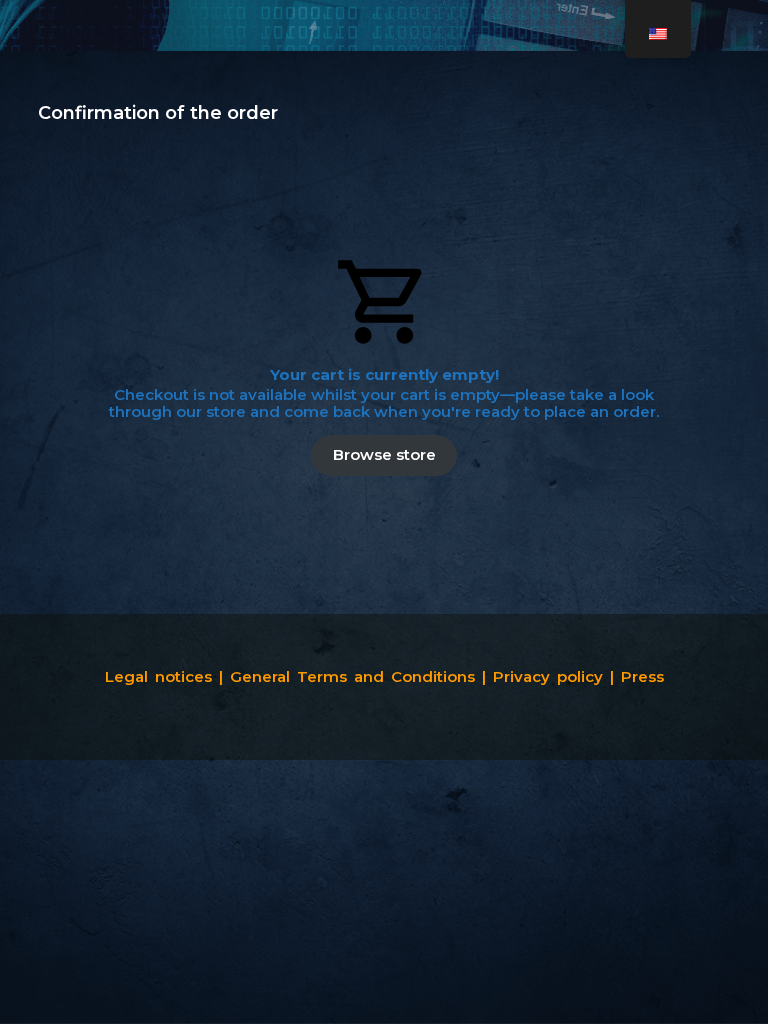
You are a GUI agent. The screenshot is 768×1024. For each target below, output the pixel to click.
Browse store (384, 454)
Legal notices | (164, 676)
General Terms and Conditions (356, 676)
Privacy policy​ (548, 676)
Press (642, 676)
